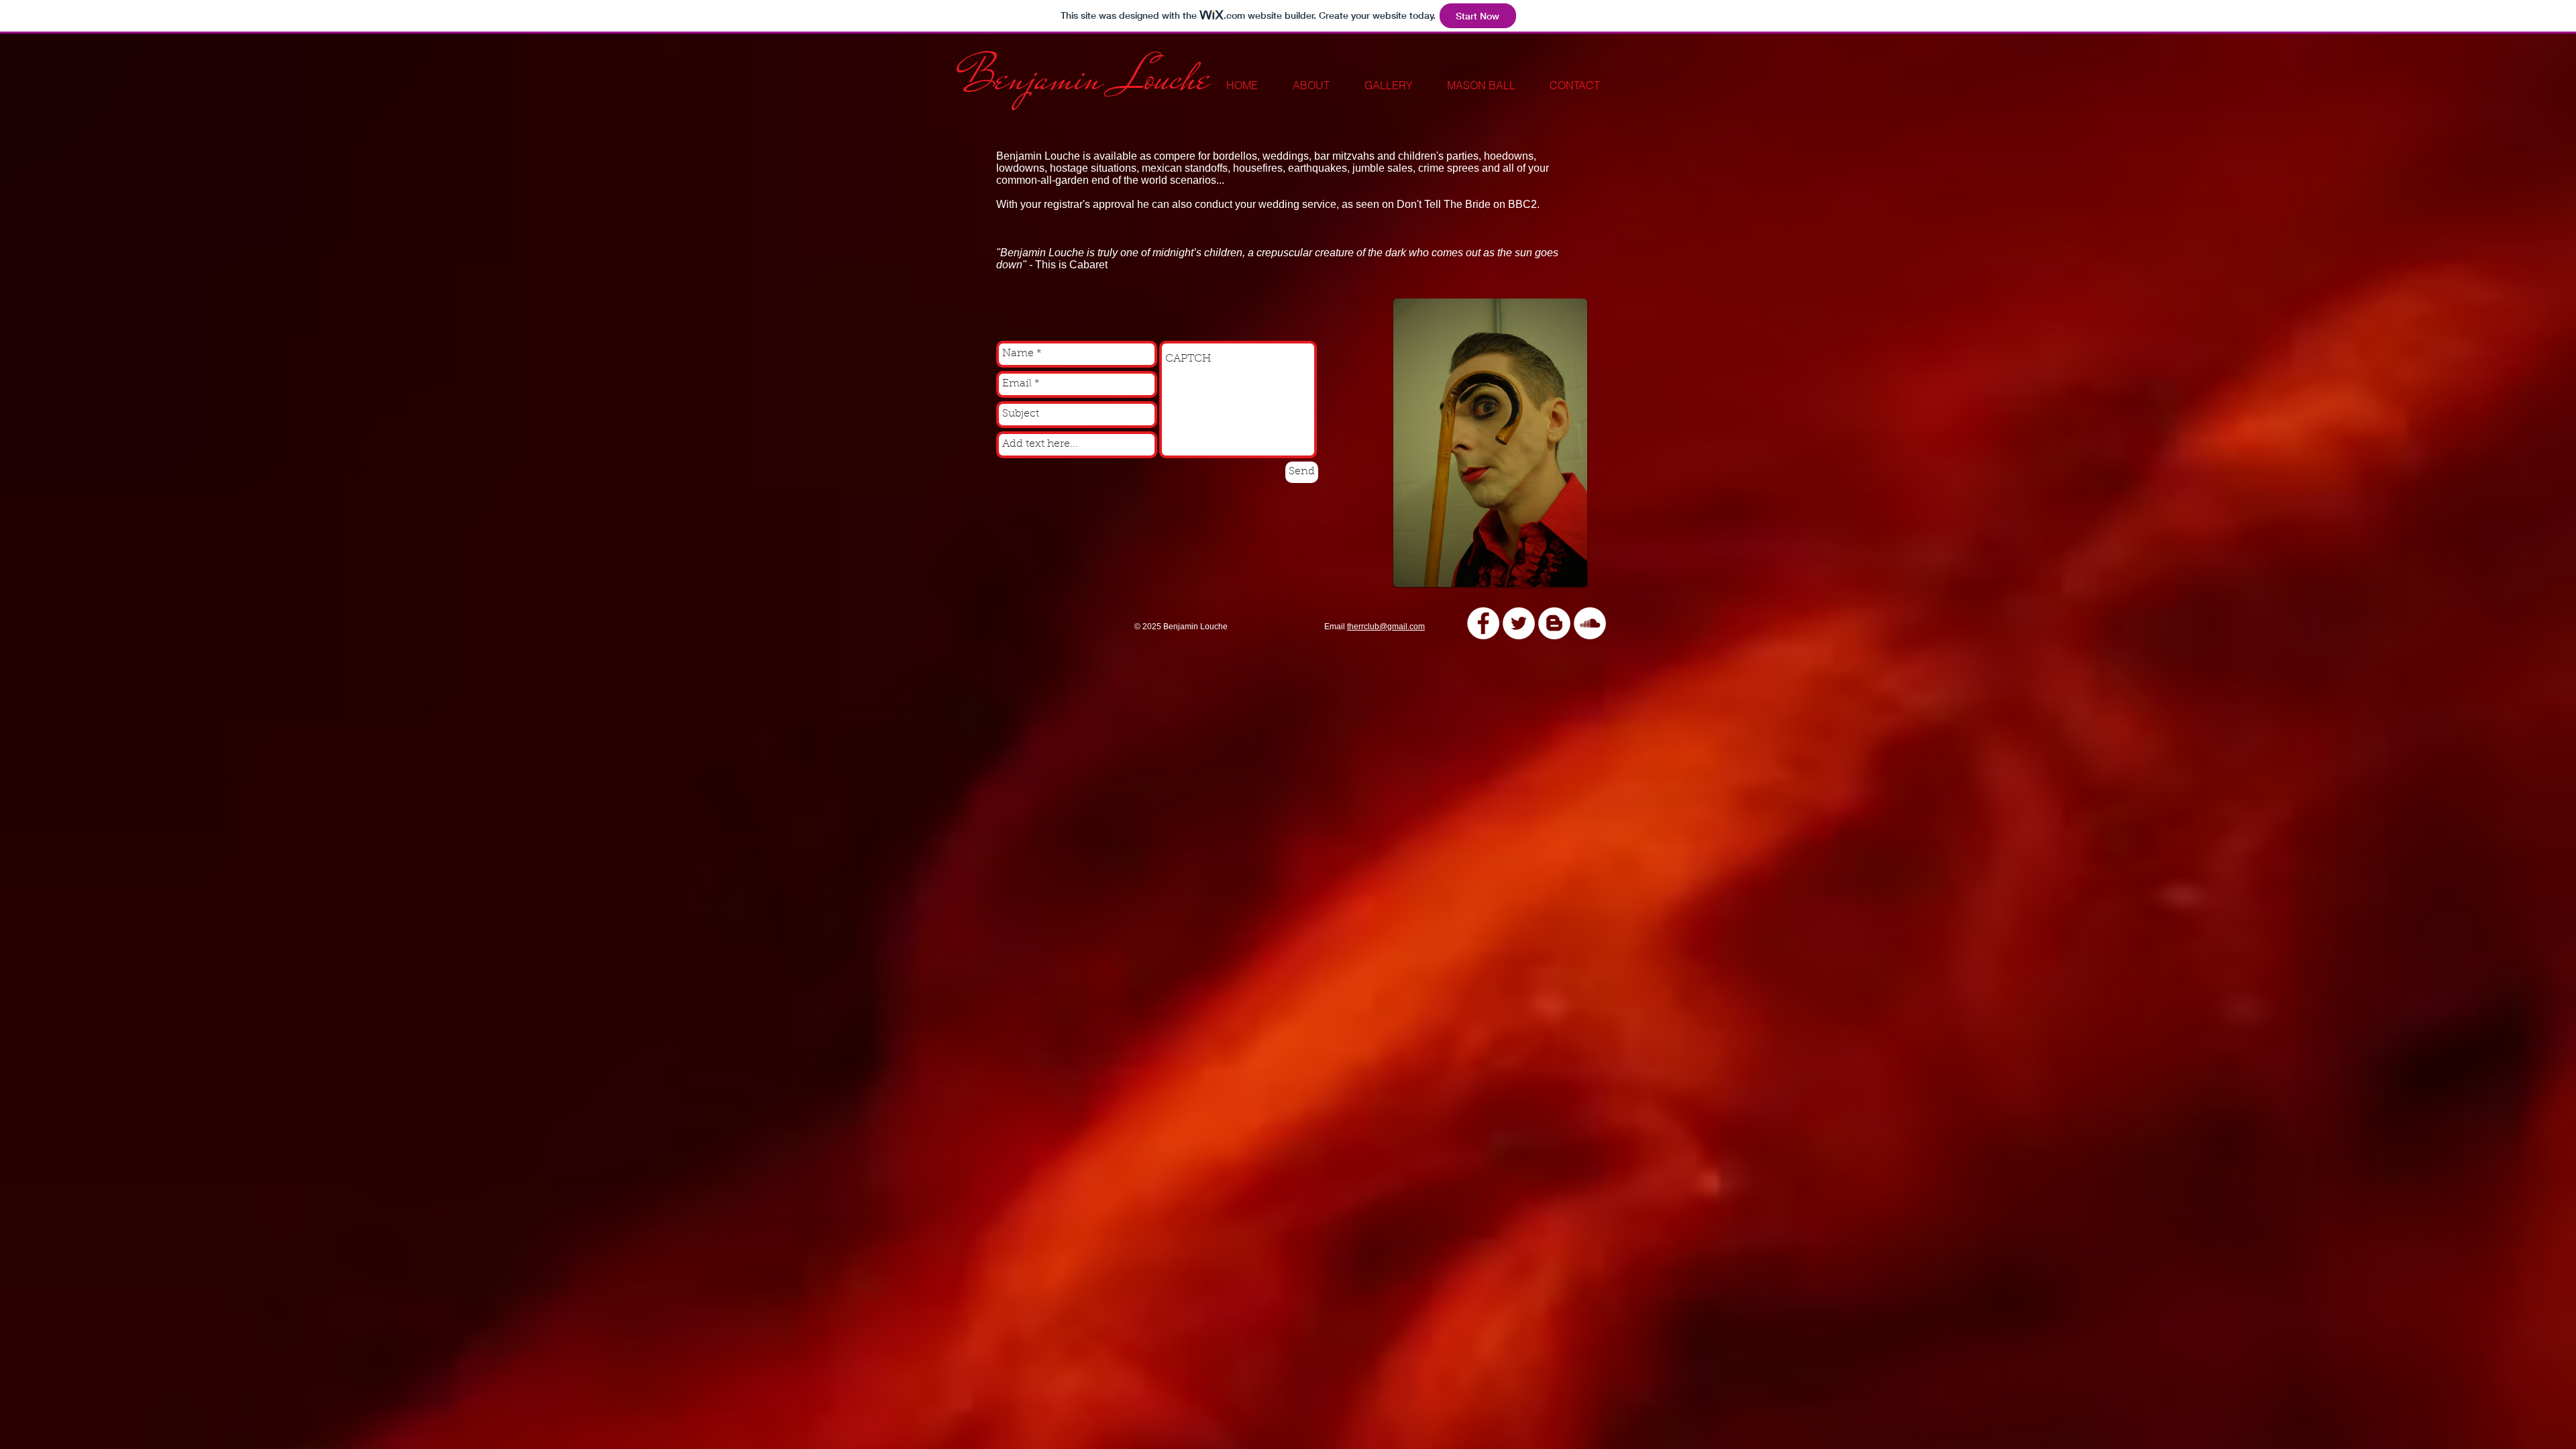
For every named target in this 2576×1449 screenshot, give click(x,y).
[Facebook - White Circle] (1483, 623)
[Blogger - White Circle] (1554, 623)
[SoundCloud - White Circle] (1590, 623)
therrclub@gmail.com (1386, 627)
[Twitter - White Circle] (1519, 623)
